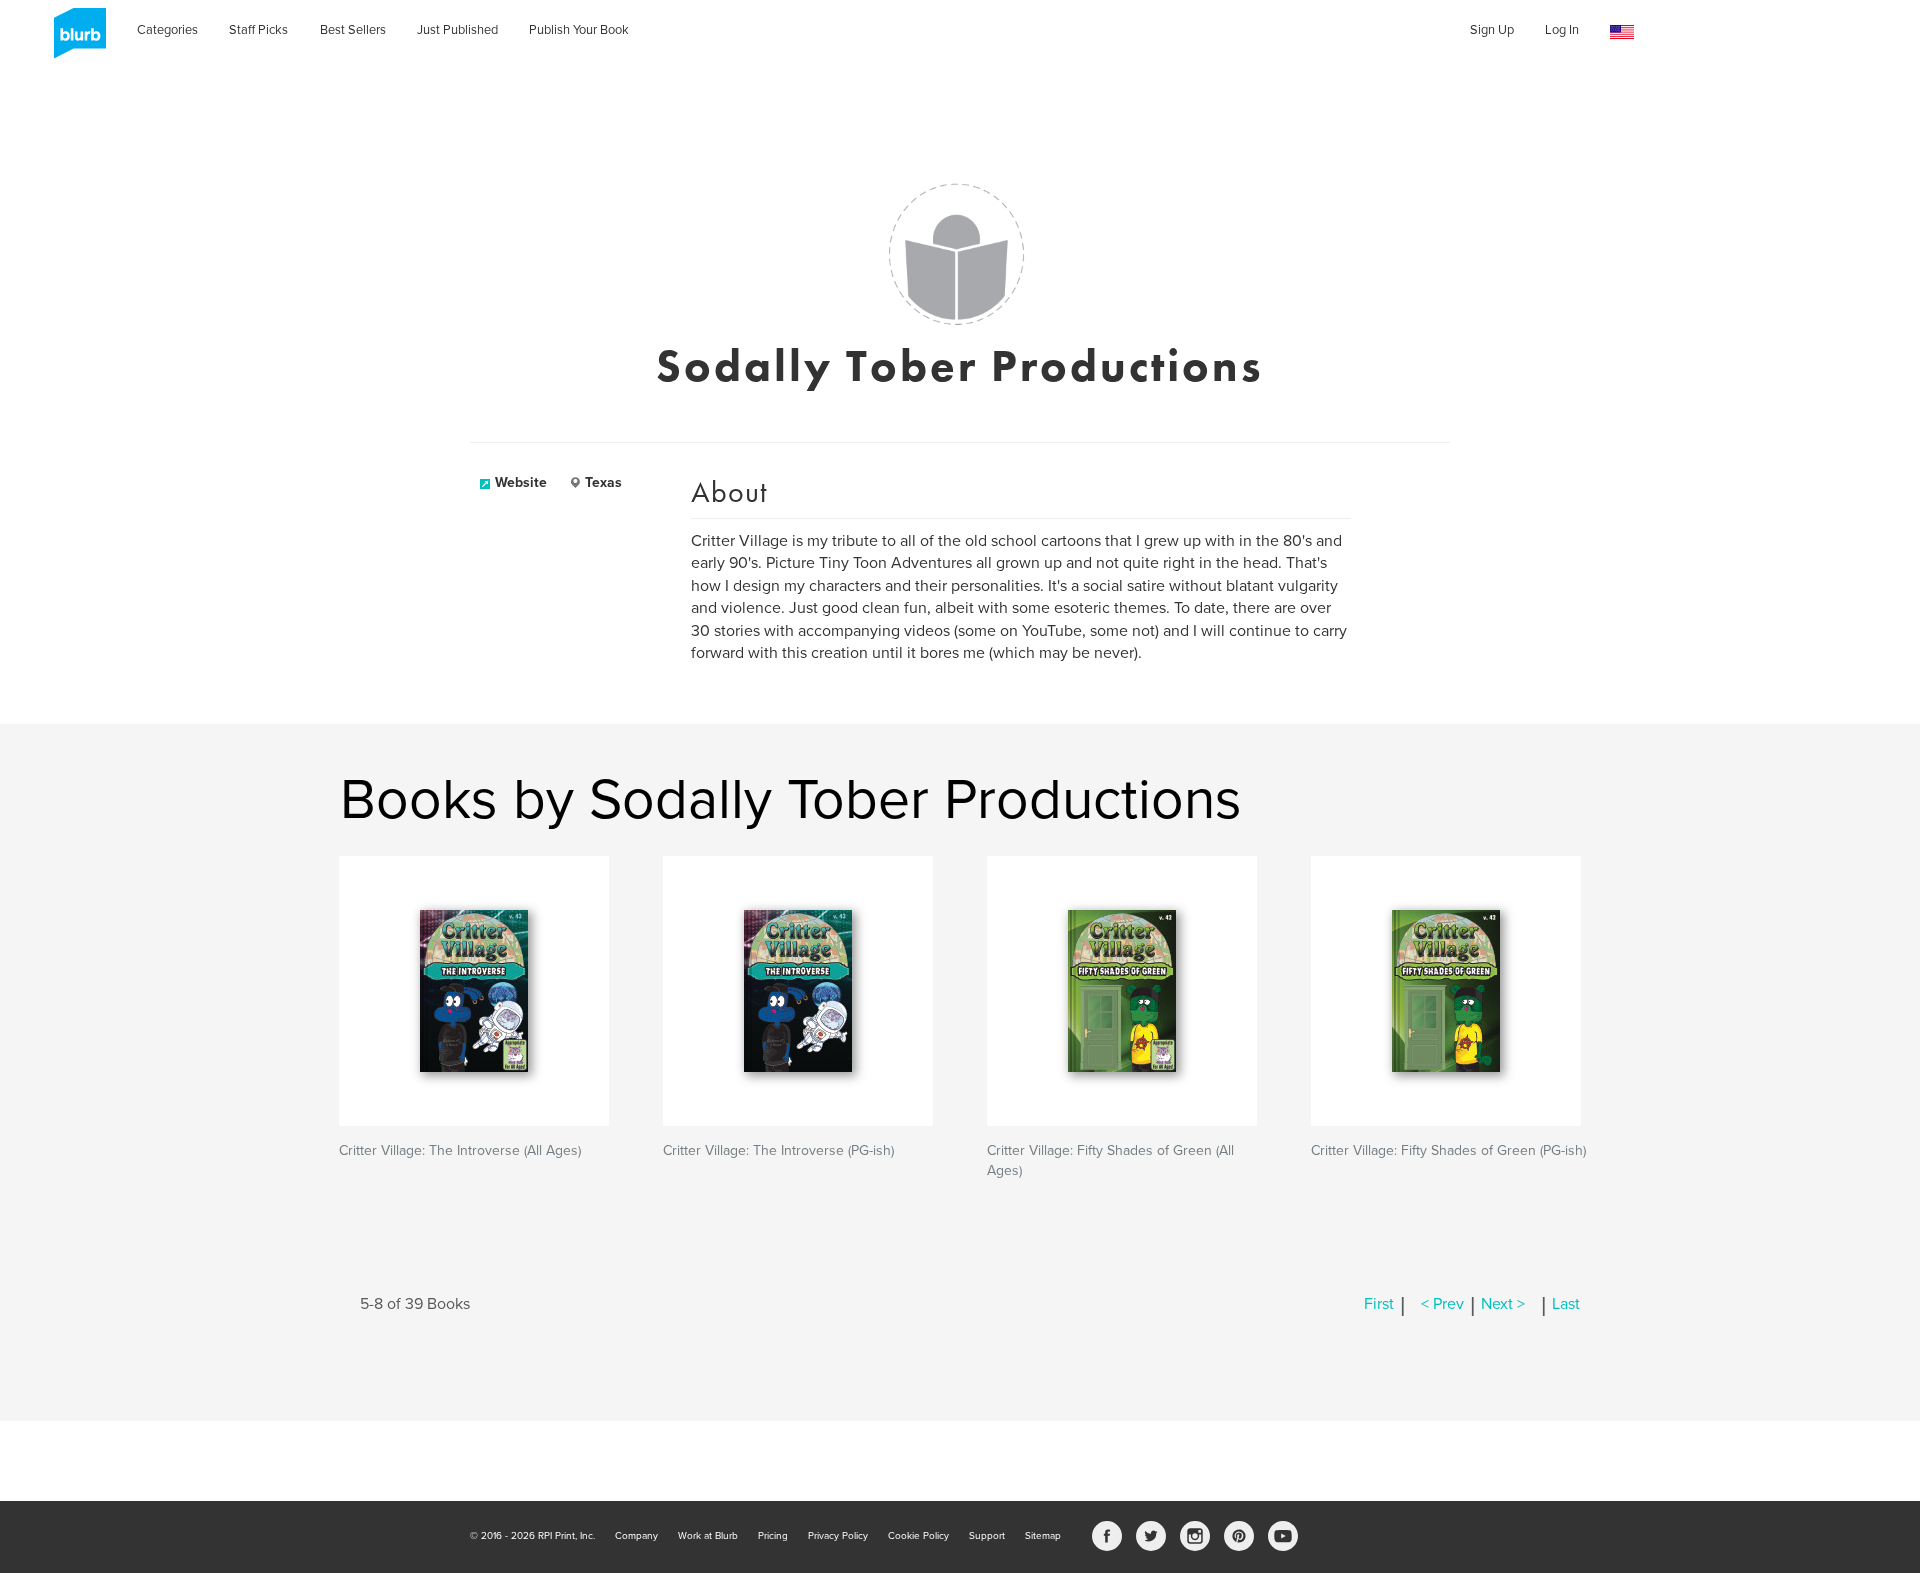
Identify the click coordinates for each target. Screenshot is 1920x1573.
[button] (1622, 32)
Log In (1562, 30)
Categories (167, 30)
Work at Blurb (708, 1536)
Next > (1503, 1304)
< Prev (1442, 1304)
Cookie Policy (918, 1536)
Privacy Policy (838, 1536)
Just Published (457, 30)
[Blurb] (74, 40)
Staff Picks (258, 30)
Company (636, 1536)
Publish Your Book (579, 30)
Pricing (773, 1536)
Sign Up (1492, 30)
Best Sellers (353, 30)
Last (1566, 1304)
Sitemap (1043, 1536)
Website (521, 482)
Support (987, 1536)
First (1379, 1304)
